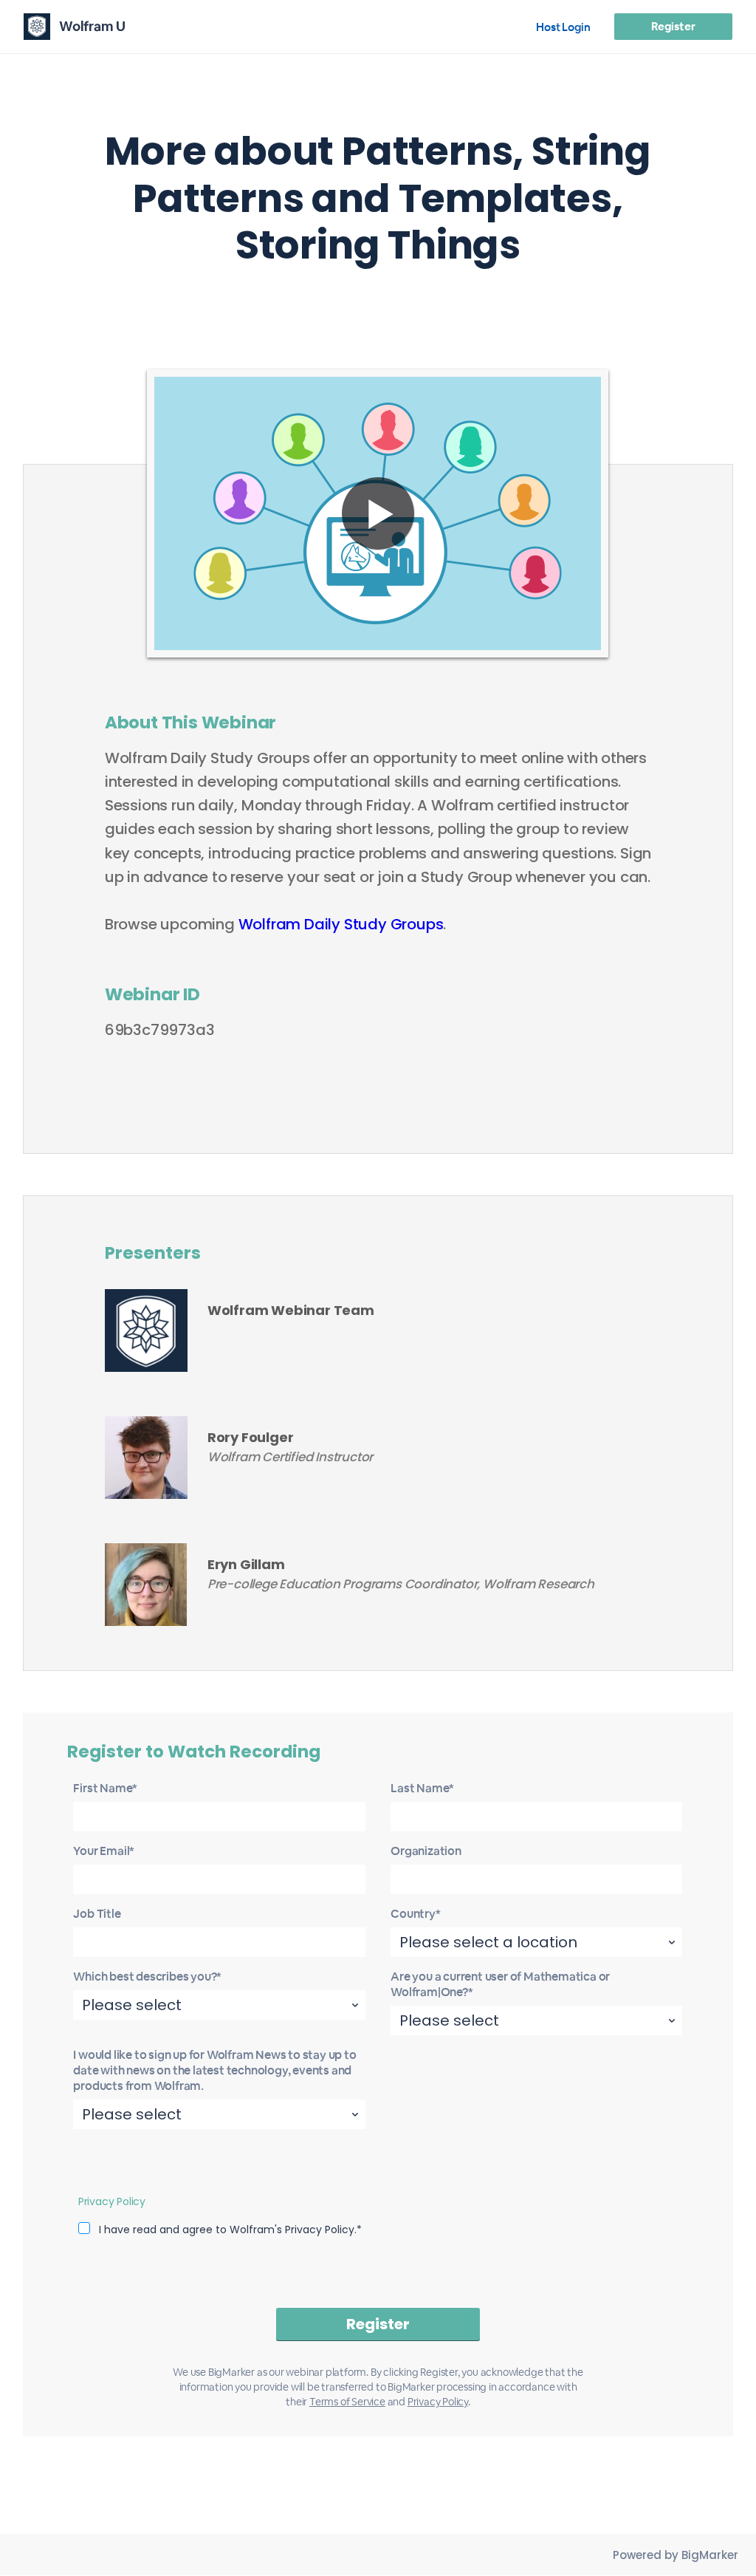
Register (673, 26)
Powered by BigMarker (676, 2555)
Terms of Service (347, 2402)
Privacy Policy (112, 2201)
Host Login (563, 27)
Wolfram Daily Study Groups (341, 924)
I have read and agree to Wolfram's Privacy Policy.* (230, 2230)
